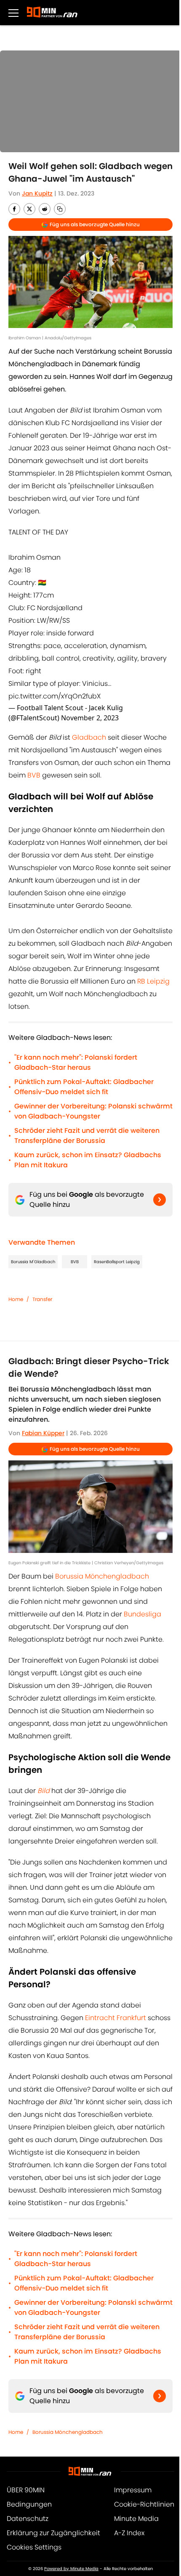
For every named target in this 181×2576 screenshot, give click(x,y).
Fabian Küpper (43, 1433)
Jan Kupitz (37, 193)
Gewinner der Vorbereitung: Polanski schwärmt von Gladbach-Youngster (93, 1111)
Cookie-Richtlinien (144, 2504)
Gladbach (89, 737)
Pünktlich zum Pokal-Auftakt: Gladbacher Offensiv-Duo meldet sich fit (84, 1087)
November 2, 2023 (90, 718)
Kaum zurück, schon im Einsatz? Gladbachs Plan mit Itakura (88, 1160)
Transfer (42, 1299)
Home (16, 1299)
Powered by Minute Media (71, 2569)
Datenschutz (28, 2519)
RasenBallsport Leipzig (117, 1262)
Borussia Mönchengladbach (102, 1576)
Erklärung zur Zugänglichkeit (53, 2533)
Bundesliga (142, 1614)
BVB (34, 775)
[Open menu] (13, 13)
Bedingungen (29, 2504)
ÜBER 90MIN (26, 2490)
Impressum (133, 2490)
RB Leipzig (153, 981)
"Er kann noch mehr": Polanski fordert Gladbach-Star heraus (76, 1062)
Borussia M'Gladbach (33, 1262)
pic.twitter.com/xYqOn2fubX (55, 696)
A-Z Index (129, 2533)
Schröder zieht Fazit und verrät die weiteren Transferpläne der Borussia (87, 1136)
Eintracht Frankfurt (116, 2018)
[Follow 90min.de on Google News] (160, 1200)
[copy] (60, 209)
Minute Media (136, 2519)
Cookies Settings (34, 2547)
